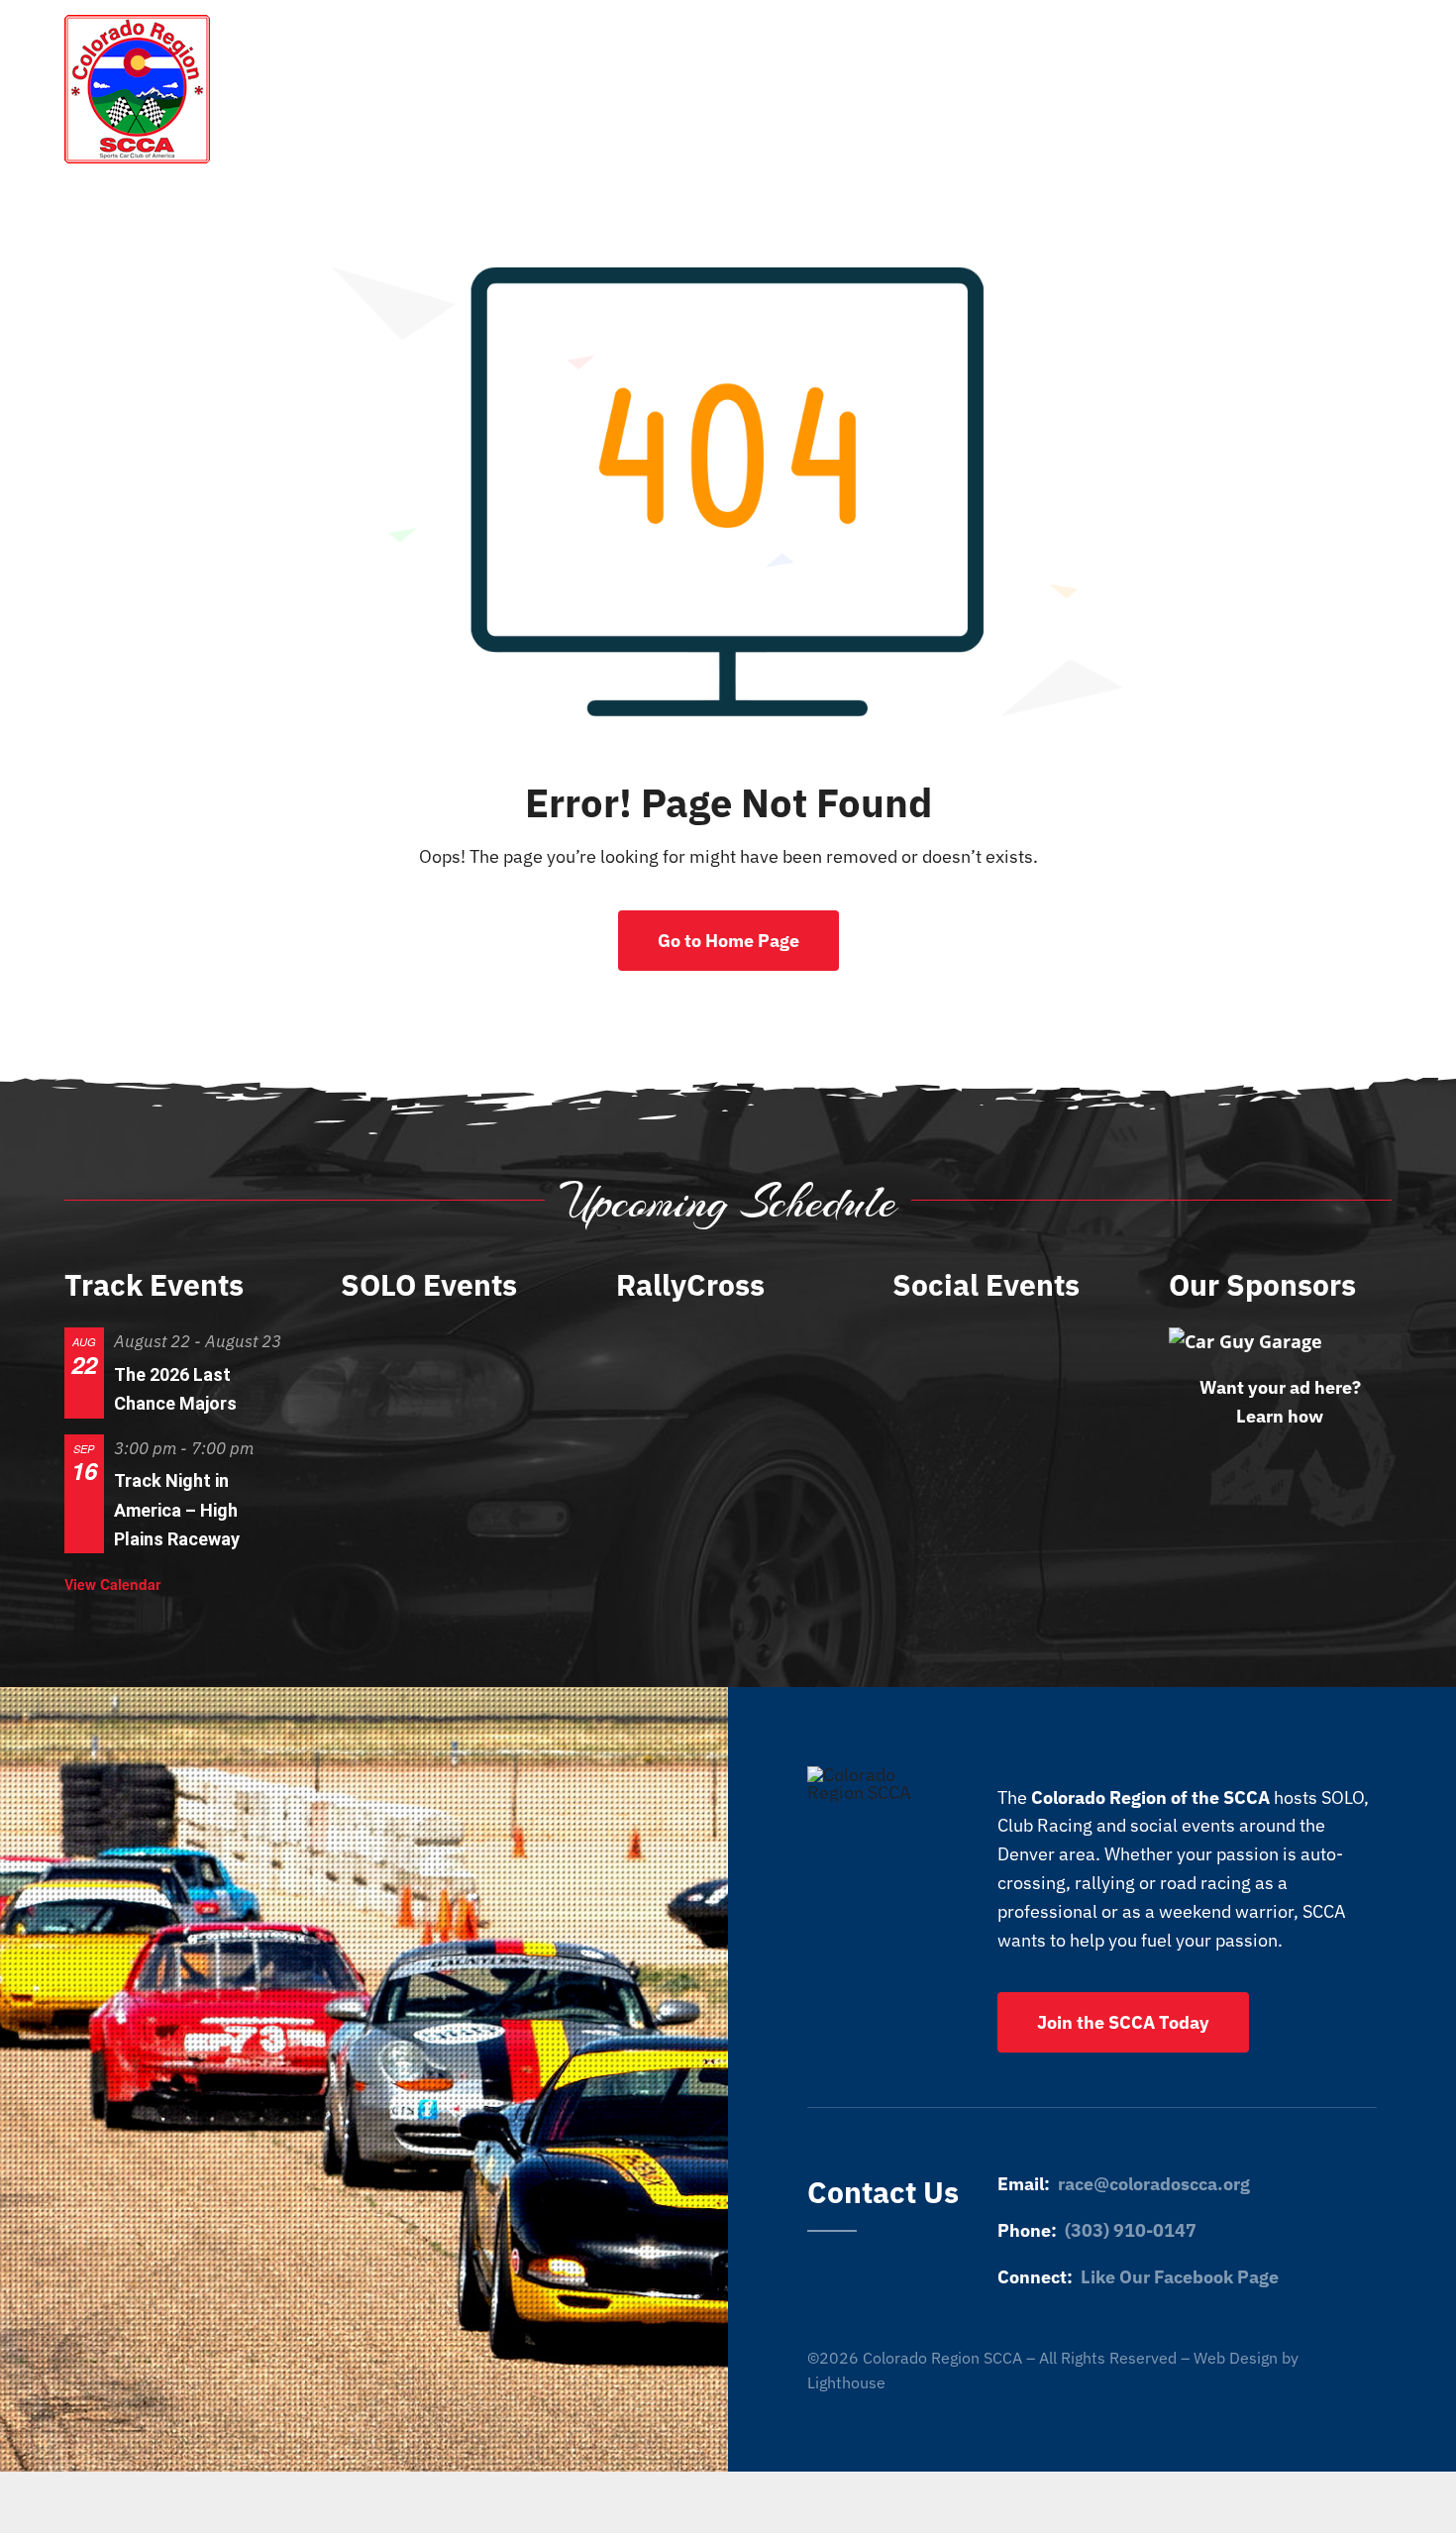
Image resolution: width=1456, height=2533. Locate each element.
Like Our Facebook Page (1180, 2277)
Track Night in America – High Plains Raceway (177, 1509)
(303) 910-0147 (1131, 2230)
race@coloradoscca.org (1154, 2184)
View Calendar (112, 1584)
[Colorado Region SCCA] (137, 23)
